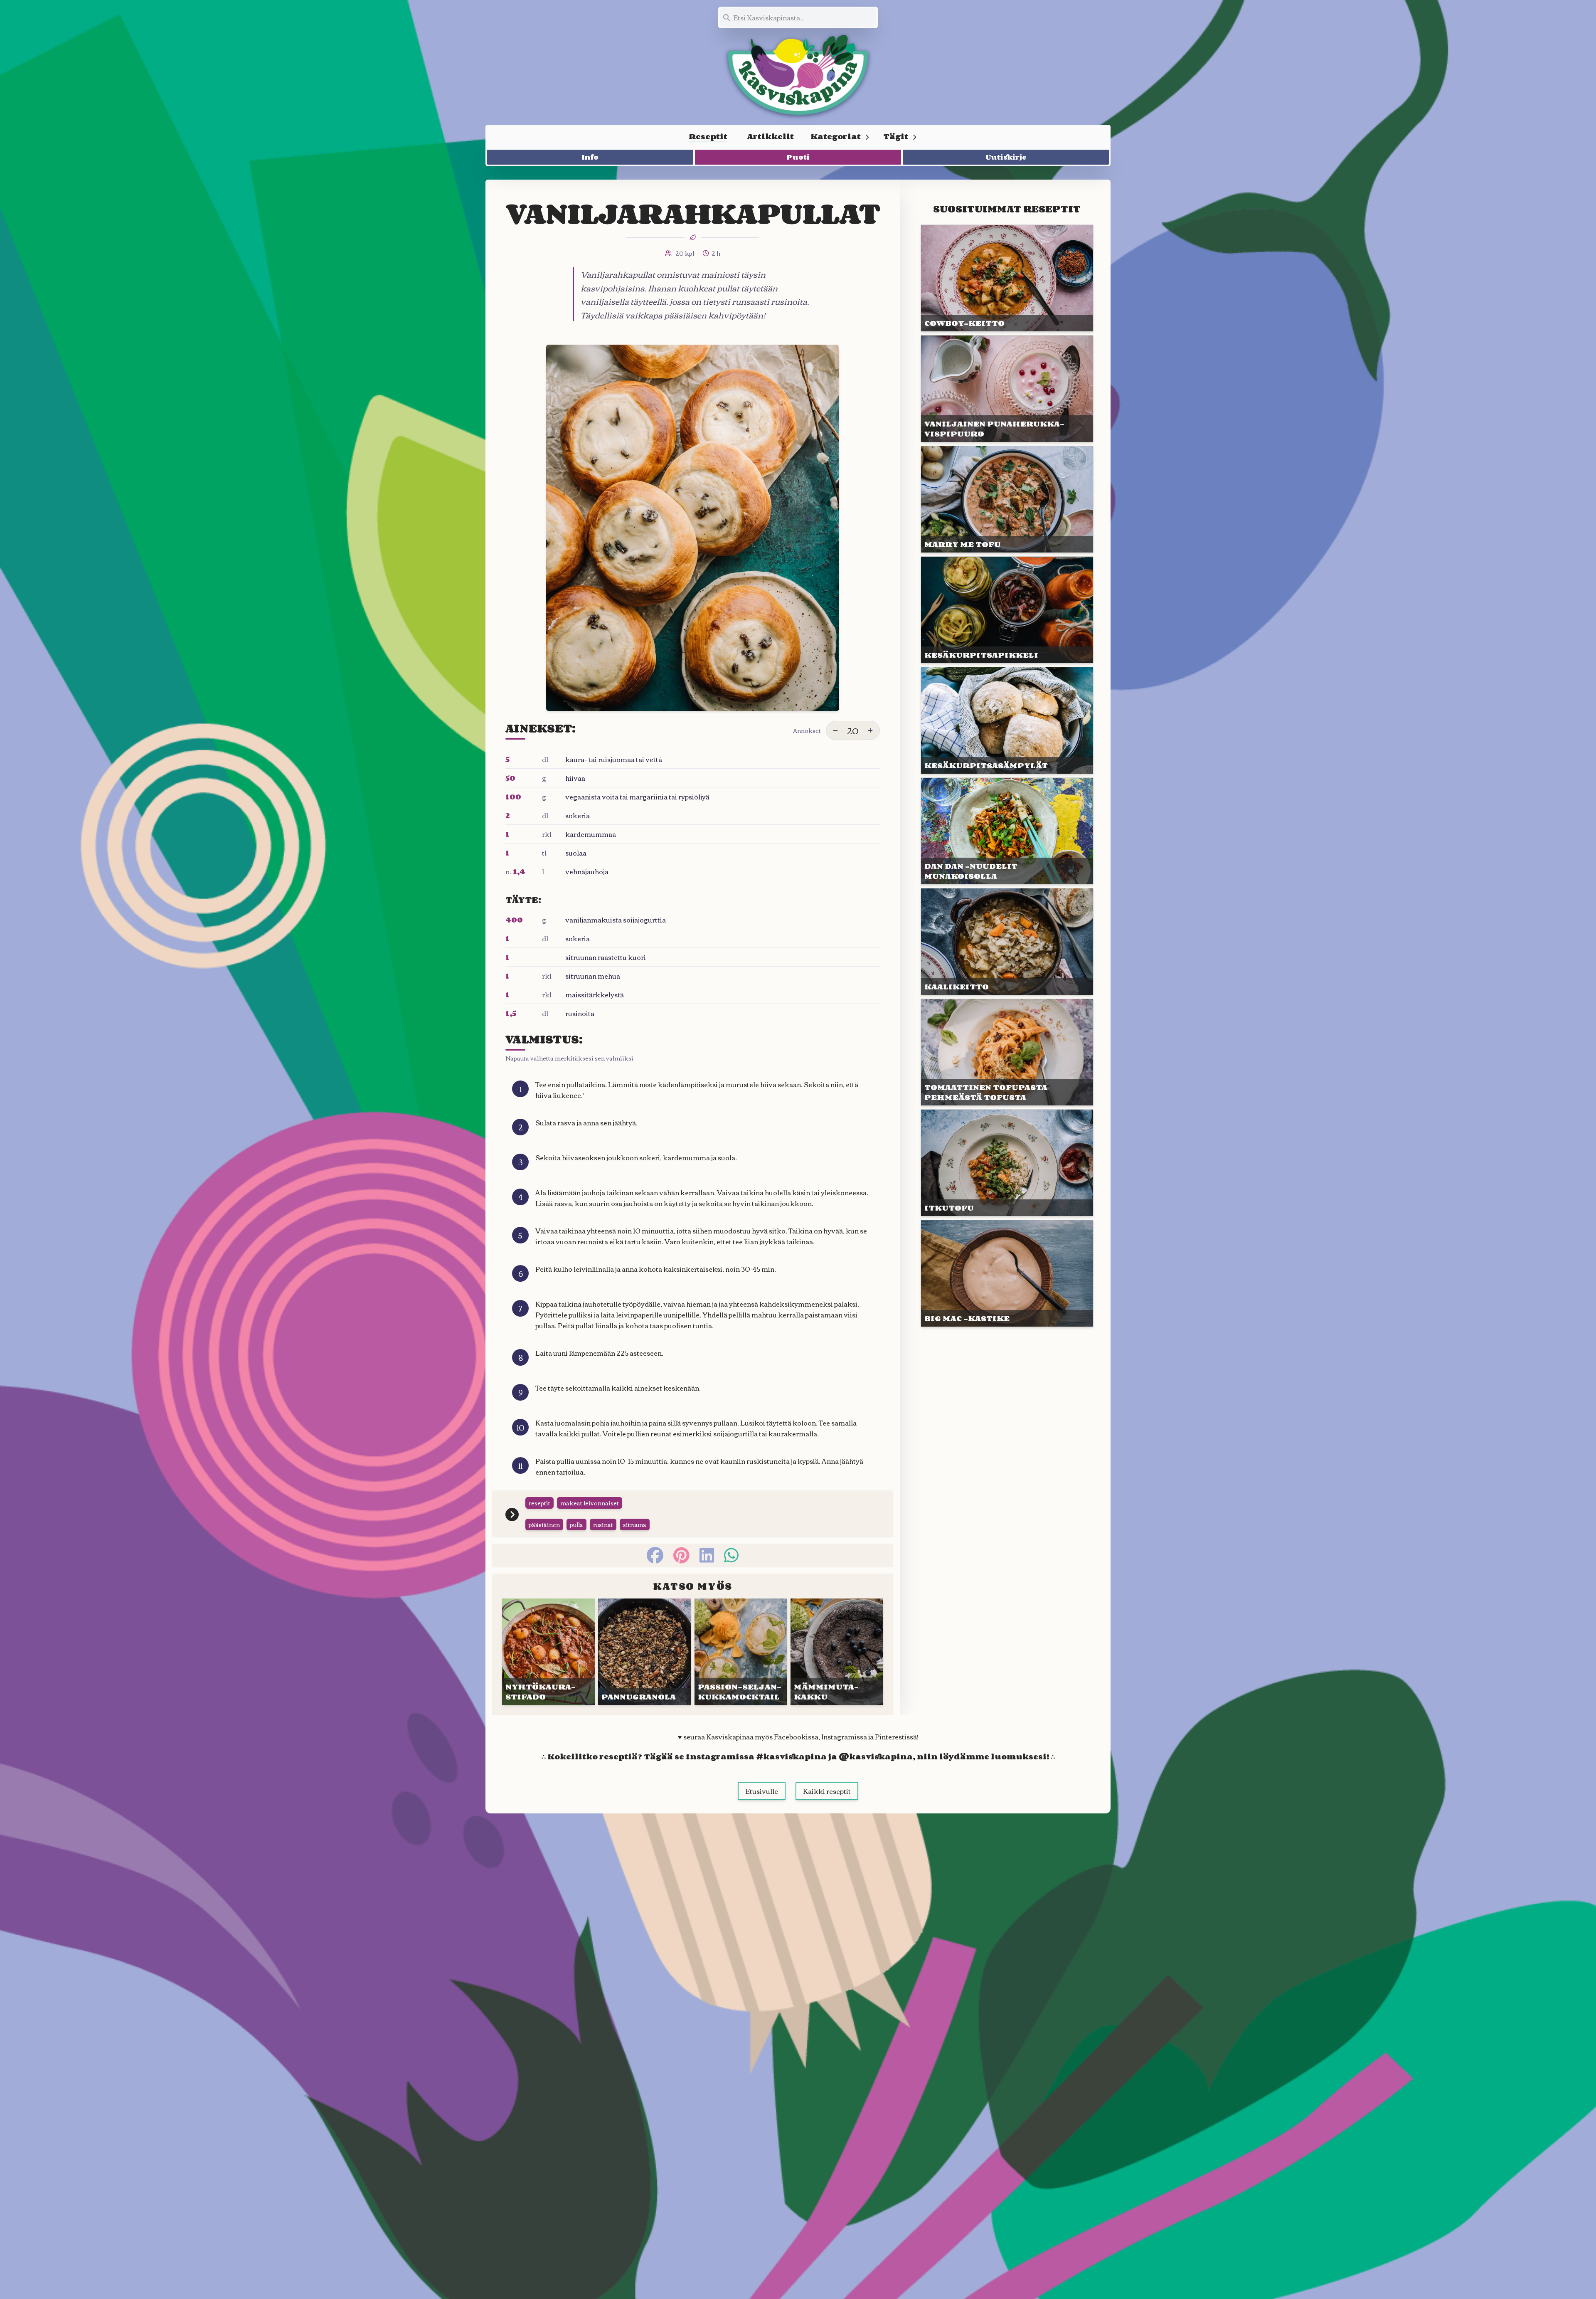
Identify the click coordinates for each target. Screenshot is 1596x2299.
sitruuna (635, 1524)
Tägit (896, 136)
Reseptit (708, 136)
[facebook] (655, 1555)
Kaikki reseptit (827, 1791)
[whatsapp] (731, 1555)
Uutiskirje (1006, 157)
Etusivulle (762, 1791)
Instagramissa (844, 1737)
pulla (576, 1524)
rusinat (603, 1524)
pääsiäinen (544, 1524)
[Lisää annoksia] (870, 730)
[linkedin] (707, 1555)
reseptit (539, 1503)
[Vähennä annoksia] (835, 730)
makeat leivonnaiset (590, 1503)
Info (590, 157)
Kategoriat (836, 136)
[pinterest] (681, 1555)
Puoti (798, 157)
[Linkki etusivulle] (798, 75)
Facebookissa (796, 1737)
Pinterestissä (896, 1737)
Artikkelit (771, 136)
